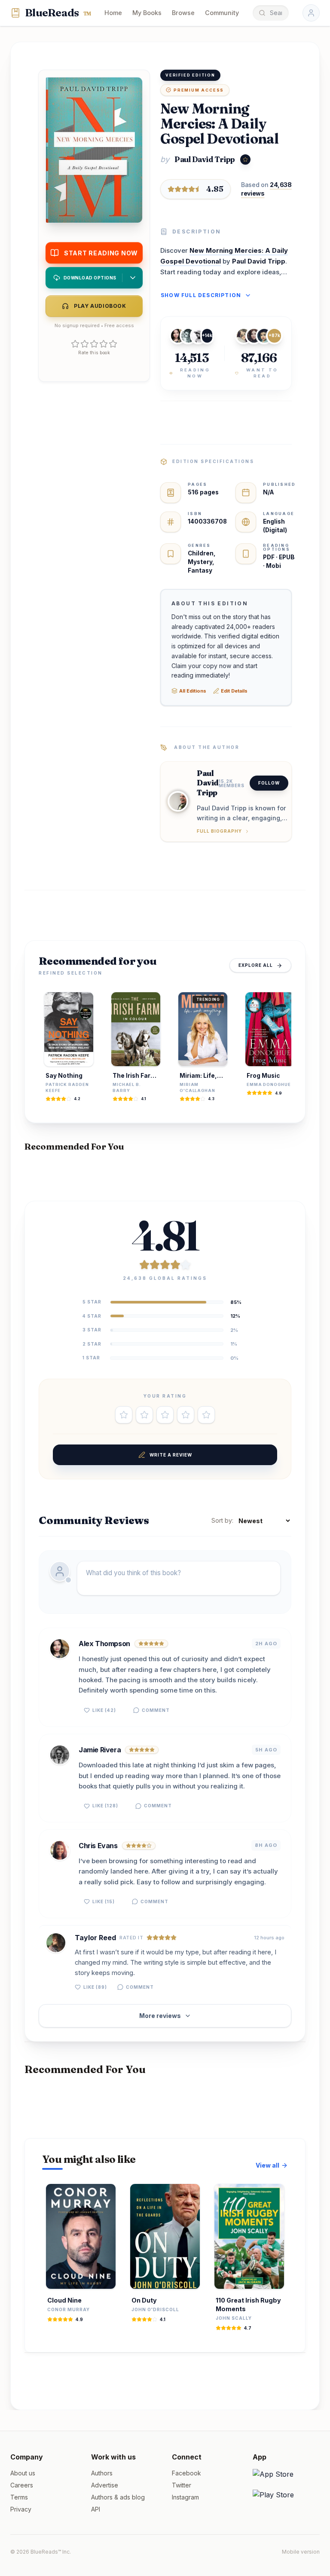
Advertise (105, 2485)
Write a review (171, 1455)
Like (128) (105, 1806)
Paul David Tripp (205, 159)
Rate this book (94, 353)
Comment (156, 1710)
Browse (183, 13)
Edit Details (234, 691)
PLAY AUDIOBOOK (100, 306)
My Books (147, 13)
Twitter (182, 2485)
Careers (22, 2485)
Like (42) (104, 1710)
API (96, 2509)
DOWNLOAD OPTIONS (90, 278)
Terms (19, 2497)
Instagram (185, 2497)
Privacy (21, 2509)
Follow (269, 783)
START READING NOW (101, 253)
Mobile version (301, 2552)
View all (267, 2165)
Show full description (201, 295)
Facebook (186, 2473)
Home (113, 13)
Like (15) (104, 1901)
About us (23, 2473)
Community (222, 13)
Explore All (256, 965)
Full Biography (219, 831)
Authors (102, 2473)
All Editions (193, 691)
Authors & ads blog (118, 2497)
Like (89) (95, 1987)
